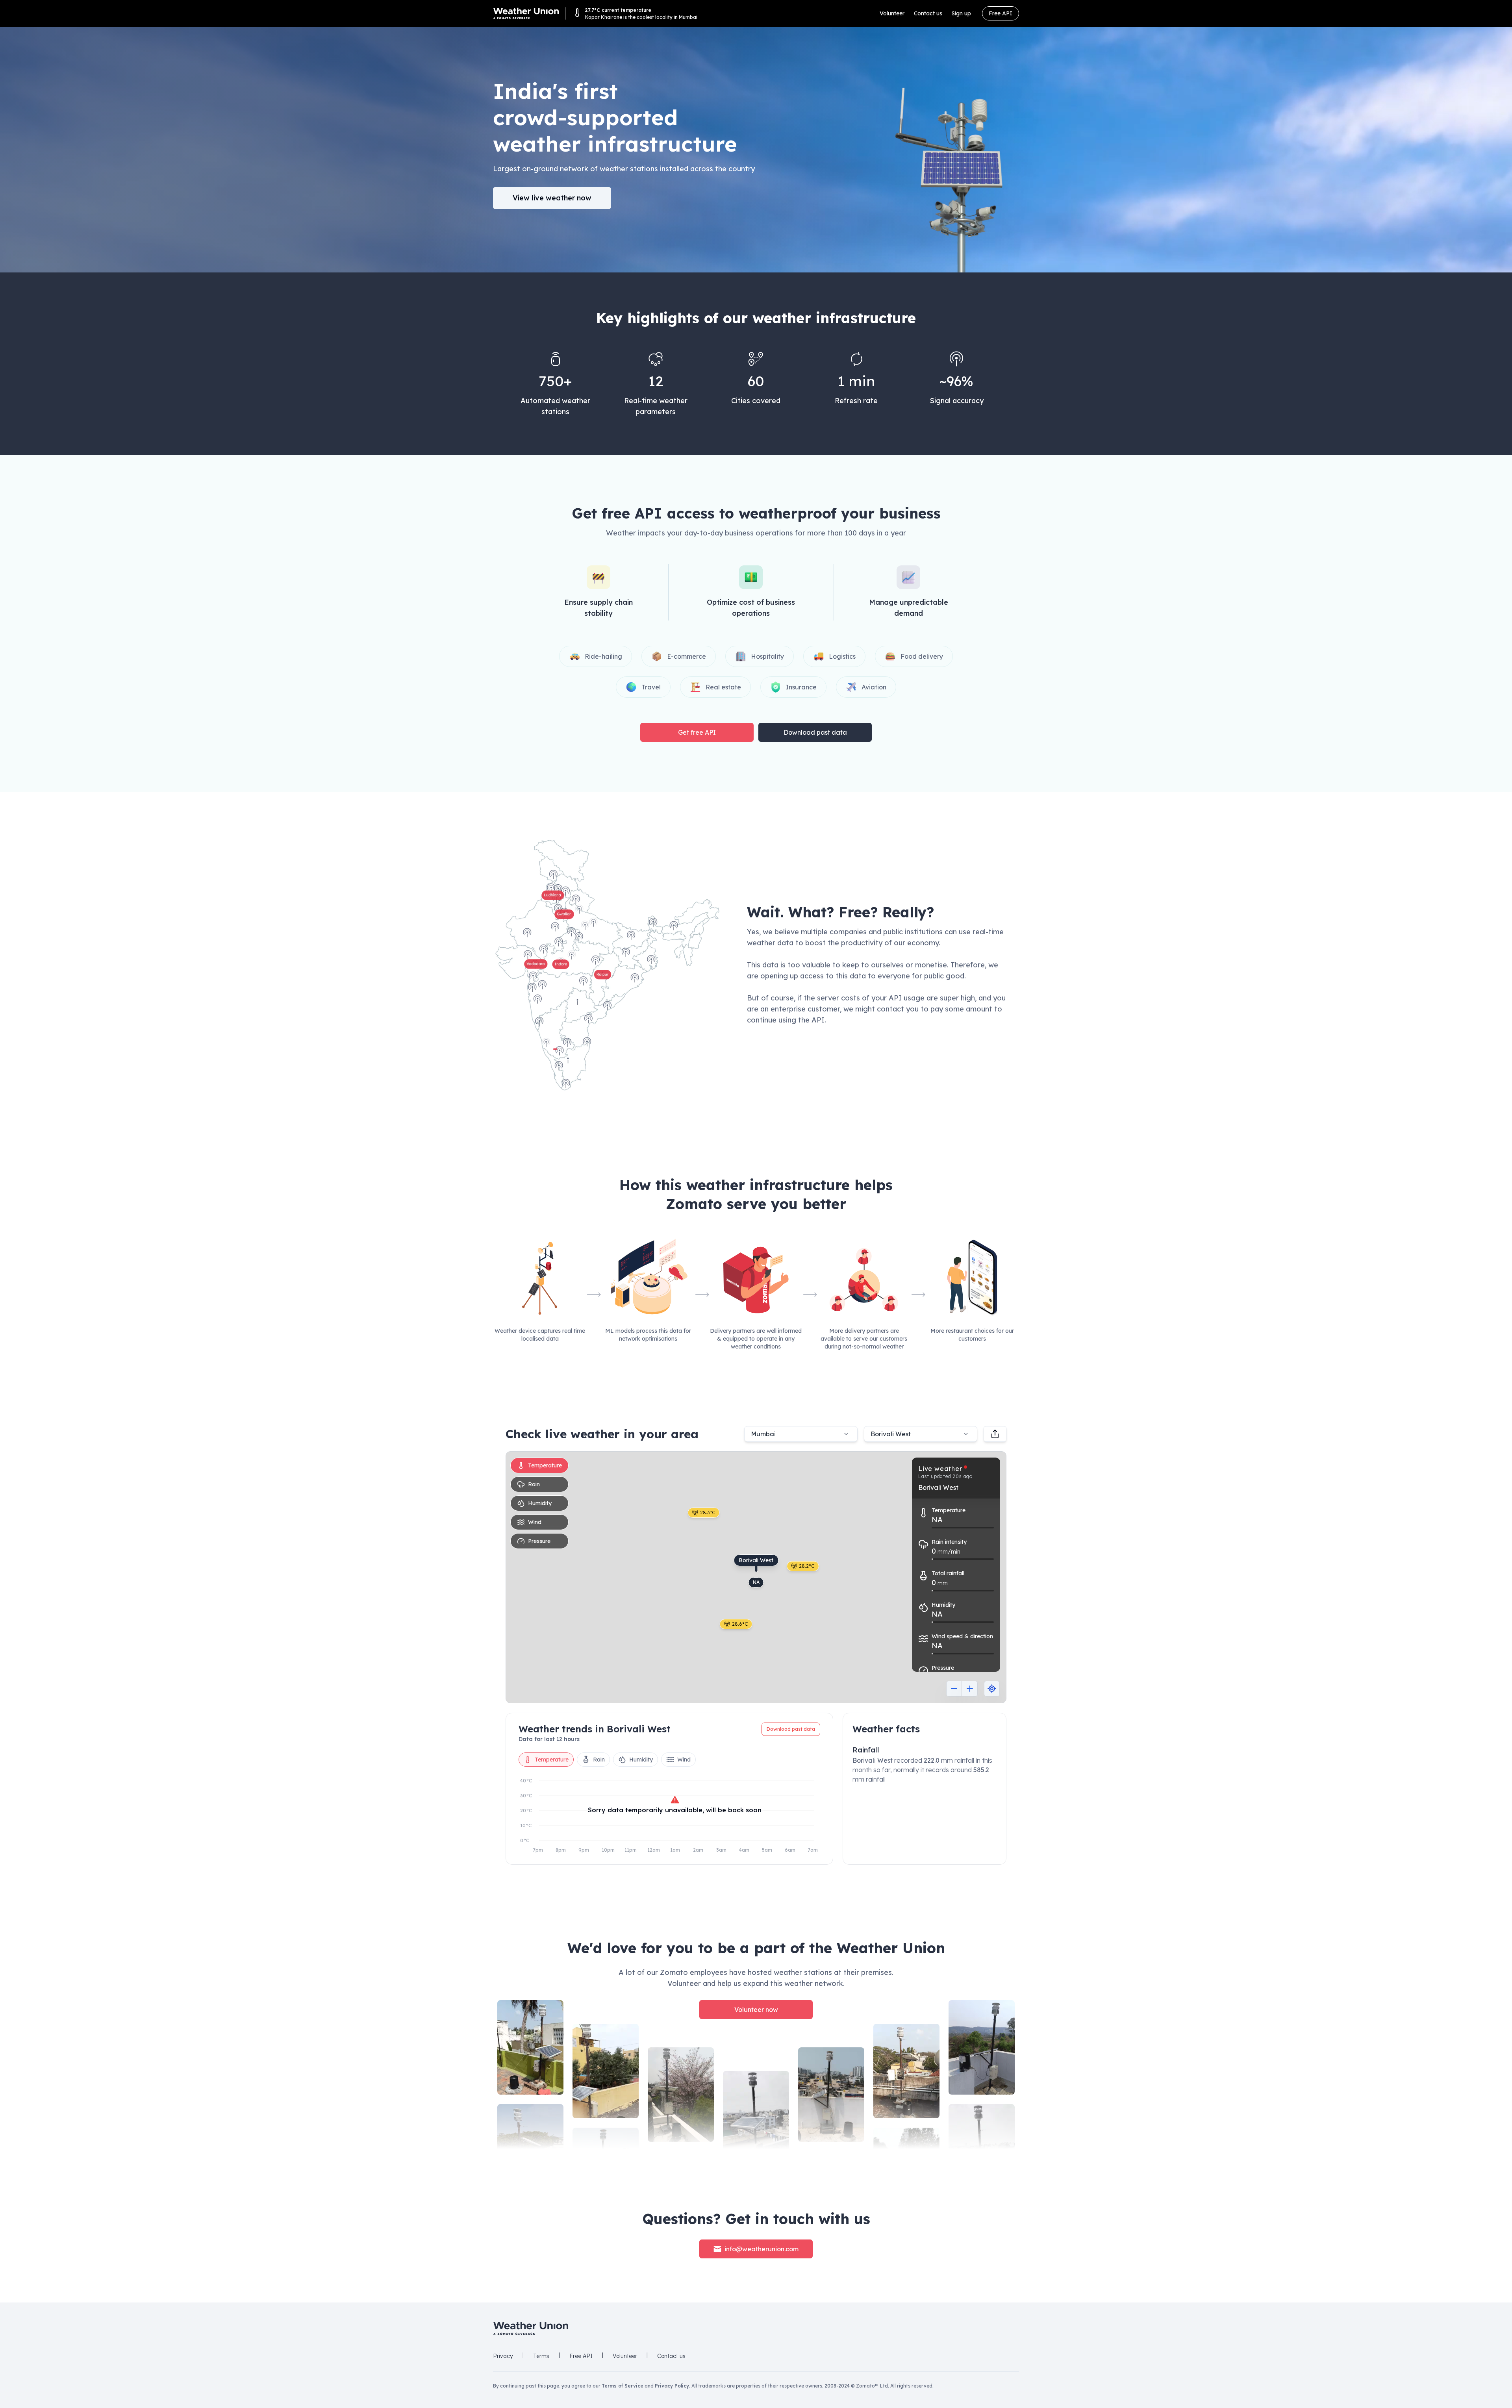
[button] (607, 965)
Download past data (815, 732)
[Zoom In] (970, 1689)
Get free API (697, 732)
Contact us (928, 13)
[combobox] (921, 1434)
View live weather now (552, 198)
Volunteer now (756, 2010)
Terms (541, 2356)
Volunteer (892, 13)
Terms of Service (623, 2386)
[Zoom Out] (954, 1689)
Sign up (961, 13)
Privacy (503, 2356)
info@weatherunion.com (762, 2249)
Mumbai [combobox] (763, 1434)
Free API (1001, 13)
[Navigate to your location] (992, 1689)
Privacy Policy (672, 2386)
